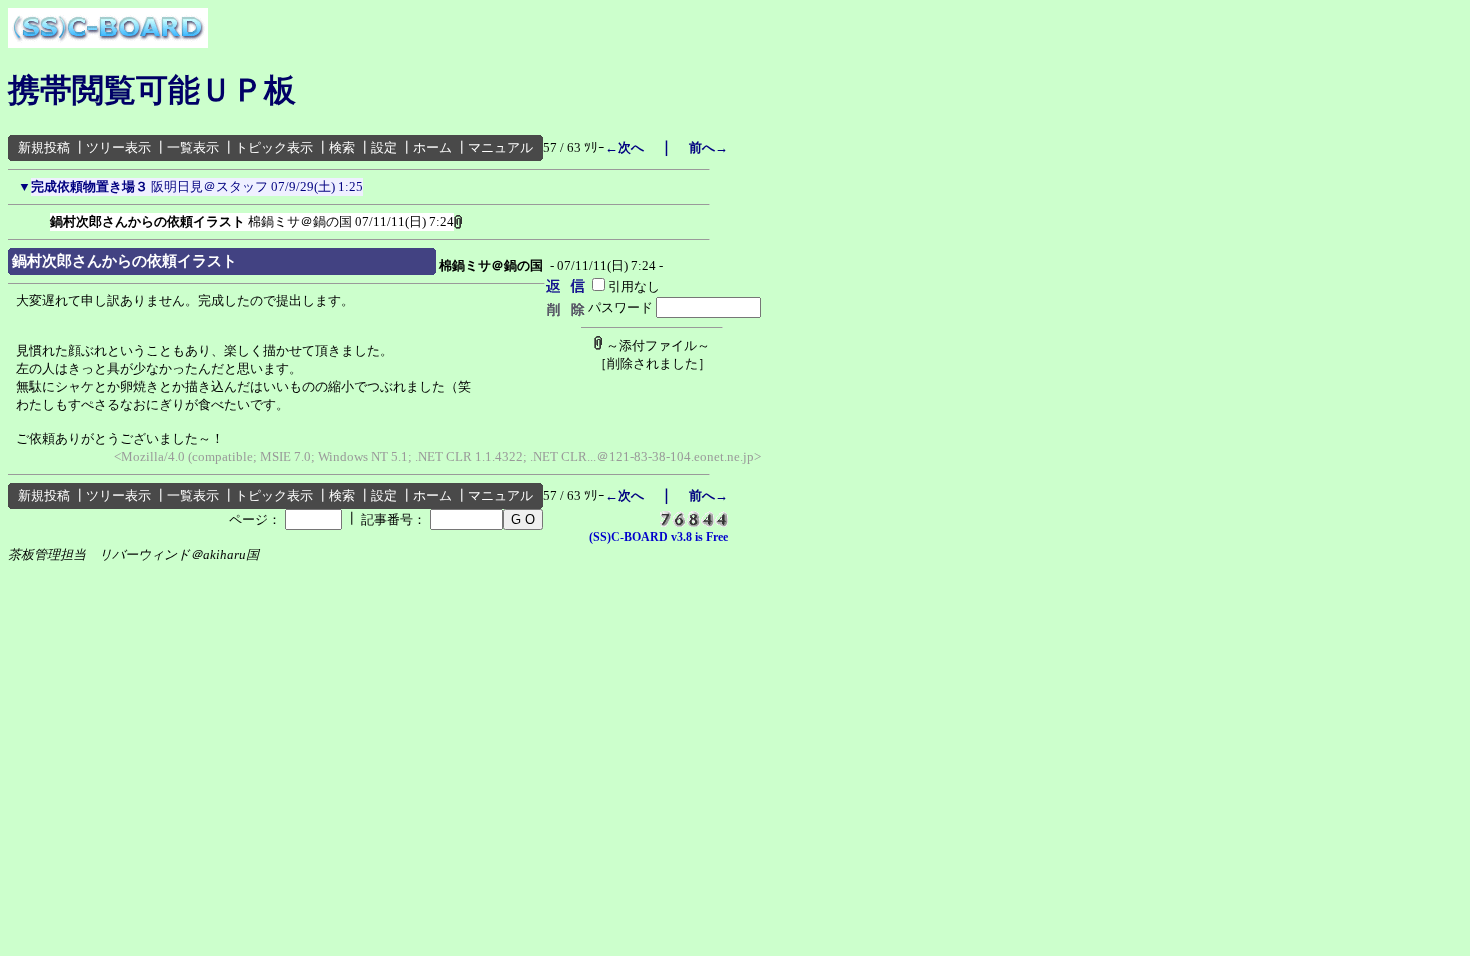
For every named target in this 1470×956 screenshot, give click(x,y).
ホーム (432, 147)
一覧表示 (193, 147)
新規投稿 (44, 147)
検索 (342, 147)
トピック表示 (274, 147)
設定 (384, 147)
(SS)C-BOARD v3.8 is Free (658, 537)
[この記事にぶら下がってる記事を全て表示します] (40, 218)
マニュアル (500, 147)
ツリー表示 (118, 147)
